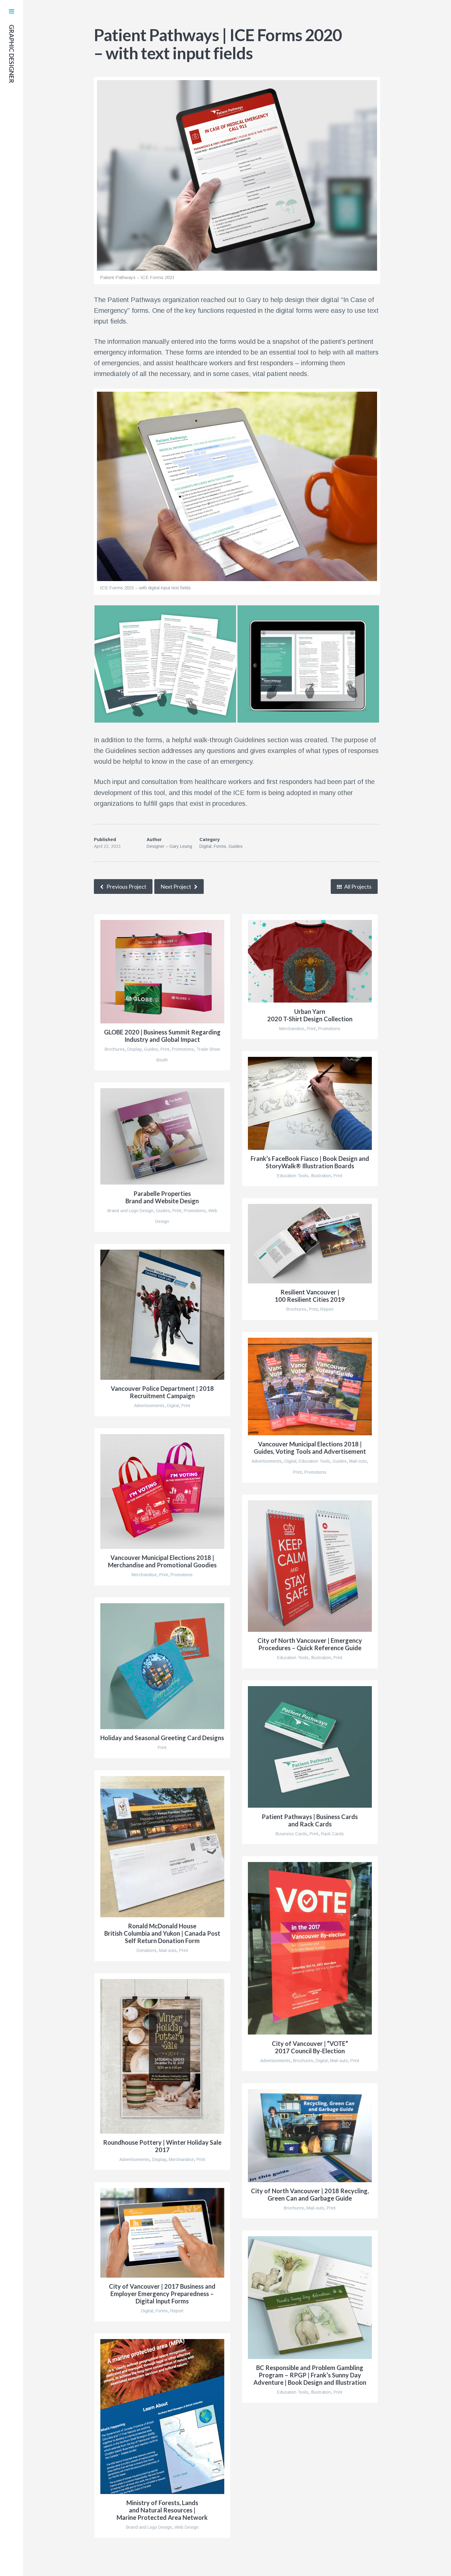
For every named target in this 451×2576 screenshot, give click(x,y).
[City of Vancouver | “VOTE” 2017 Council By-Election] (310, 1948)
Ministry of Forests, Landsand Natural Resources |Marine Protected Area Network (162, 2510)
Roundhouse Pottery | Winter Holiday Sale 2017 (162, 2146)
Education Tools (293, 1176)
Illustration (321, 1176)
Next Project (176, 886)
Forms (220, 846)
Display (134, 1049)
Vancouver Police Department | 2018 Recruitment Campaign (162, 1392)
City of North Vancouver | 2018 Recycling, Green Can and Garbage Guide (310, 2194)
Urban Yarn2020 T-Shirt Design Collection (310, 1015)
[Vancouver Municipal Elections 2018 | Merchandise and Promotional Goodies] (162, 1492)
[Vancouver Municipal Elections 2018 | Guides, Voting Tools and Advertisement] (310, 1387)
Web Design (187, 2527)
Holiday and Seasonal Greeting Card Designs (162, 1738)
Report (327, 1309)
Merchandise (292, 1029)
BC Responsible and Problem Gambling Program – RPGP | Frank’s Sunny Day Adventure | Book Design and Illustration (310, 2375)
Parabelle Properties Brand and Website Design (162, 1197)
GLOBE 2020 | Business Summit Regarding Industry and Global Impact (162, 1036)
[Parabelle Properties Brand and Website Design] (162, 1136)
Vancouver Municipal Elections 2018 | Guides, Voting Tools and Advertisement (310, 1448)
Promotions (183, 1049)
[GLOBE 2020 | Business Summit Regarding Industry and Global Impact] (162, 972)
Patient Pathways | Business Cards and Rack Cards (310, 1820)
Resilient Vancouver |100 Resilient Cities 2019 (310, 1296)
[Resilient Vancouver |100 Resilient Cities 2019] (310, 1244)
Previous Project (126, 886)
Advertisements (149, 1406)
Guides (236, 846)
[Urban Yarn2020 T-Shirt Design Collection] (310, 961)
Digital (205, 846)
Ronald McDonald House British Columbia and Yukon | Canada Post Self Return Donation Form (162, 1933)
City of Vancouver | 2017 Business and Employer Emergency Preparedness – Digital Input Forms (162, 2294)
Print (165, 1049)
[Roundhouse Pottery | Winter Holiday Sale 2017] (162, 2056)
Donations (146, 1950)
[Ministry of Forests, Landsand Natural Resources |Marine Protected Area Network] (162, 2417)
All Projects (357, 886)
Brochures (115, 1049)
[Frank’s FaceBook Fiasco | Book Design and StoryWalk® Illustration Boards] (310, 1103)
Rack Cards (332, 1834)
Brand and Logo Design (130, 1211)
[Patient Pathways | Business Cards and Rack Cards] (310, 1747)
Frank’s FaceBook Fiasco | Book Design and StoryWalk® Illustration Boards (310, 1162)
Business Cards (291, 1834)
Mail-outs (358, 1461)
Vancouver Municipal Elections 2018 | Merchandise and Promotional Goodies (162, 1561)
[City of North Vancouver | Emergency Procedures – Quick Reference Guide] (310, 1566)
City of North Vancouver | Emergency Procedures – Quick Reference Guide (310, 1644)
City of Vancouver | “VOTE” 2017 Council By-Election (310, 2047)
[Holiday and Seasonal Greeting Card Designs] (162, 1666)
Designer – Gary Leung (169, 846)
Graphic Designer (12, 54)
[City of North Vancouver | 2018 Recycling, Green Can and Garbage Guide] (310, 2136)
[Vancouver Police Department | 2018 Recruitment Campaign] (162, 1315)
